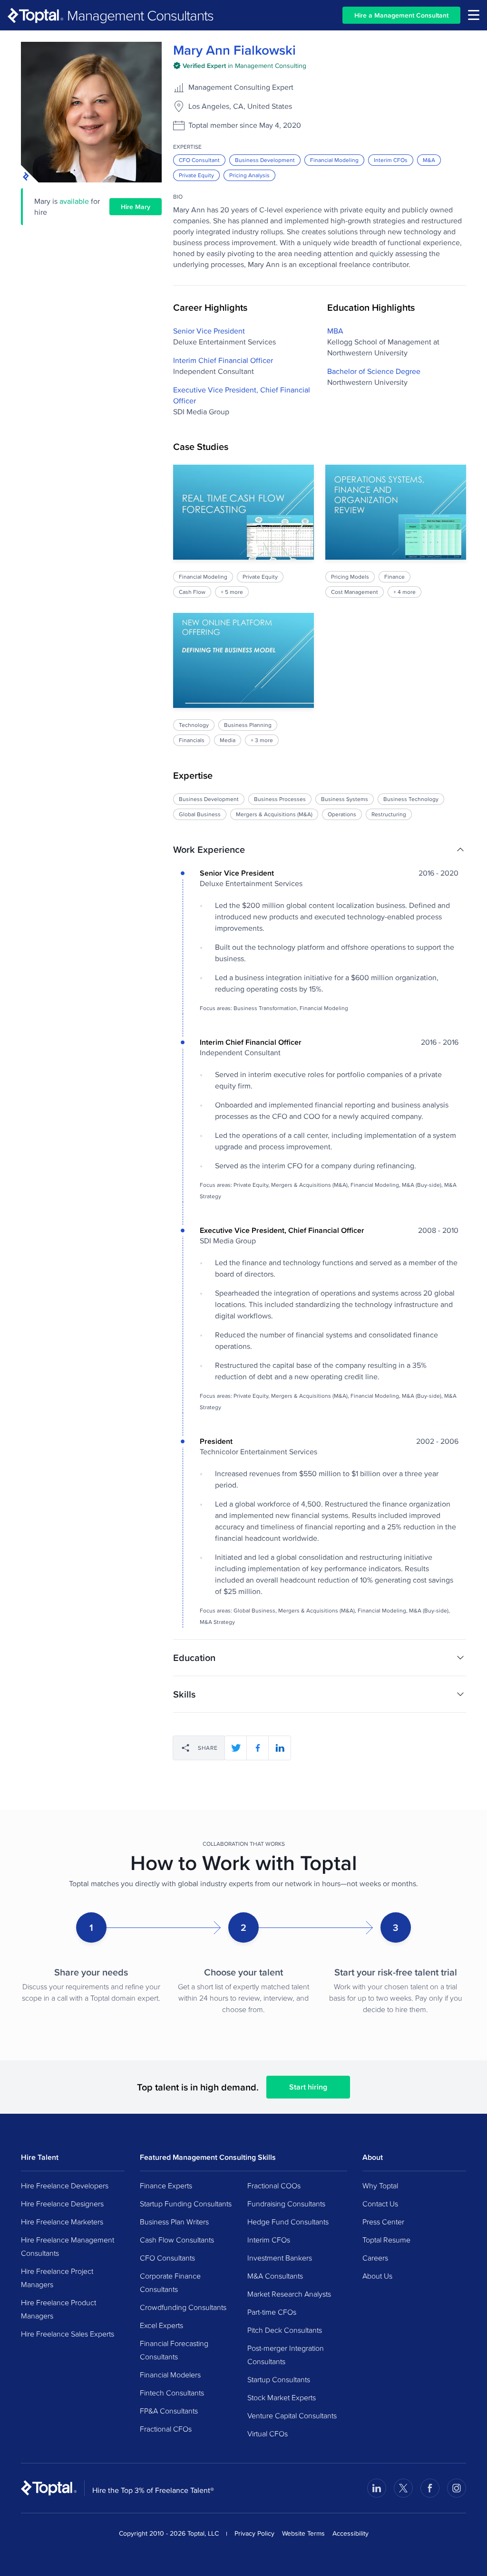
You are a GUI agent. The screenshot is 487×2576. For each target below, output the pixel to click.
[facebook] (258, 1748)
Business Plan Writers (174, 2222)
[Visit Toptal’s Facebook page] (430, 2488)
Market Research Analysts (289, 2294)
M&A (429, 160)
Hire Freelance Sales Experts (68, 2334)
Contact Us (380, 2204)
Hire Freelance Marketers (62, 2222)
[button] (320, 849)
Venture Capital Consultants (292, 2415)
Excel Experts (161, 2325)
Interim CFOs (391, 160)
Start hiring (308, 2087)
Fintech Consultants (172, 2393)
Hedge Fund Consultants (288, 2222)
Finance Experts (166, 2185)
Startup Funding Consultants (186, 2204)
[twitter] (236, 1748)
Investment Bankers (280, 2258)
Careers (375, 2258)
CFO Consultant (199, 160)
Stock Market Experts (282, 2397)
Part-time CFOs (272, 2312)
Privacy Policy (254, 2533)
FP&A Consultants (169, 2411)
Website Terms (303, 2533)
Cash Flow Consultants (177, 2240)
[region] (320, 605)
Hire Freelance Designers (62, 2204)
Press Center (383, 2222)
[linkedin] (280, 1748)
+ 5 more (232, 592)
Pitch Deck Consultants (285, 2330)
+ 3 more (262, 740)
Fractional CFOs (166, 2429)
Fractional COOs (274, 2185)
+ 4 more (404, 592)
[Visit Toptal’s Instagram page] (457, 2488)
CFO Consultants (167, 2258)
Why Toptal (380, 2185)
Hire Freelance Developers (65, 2185)
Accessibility (351, 2533)
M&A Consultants (275, 2276)
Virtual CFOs (268, 2433)
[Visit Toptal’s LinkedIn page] (377, 2488)
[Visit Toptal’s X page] (403, 2488)
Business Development (265, 160)
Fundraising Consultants (286, 2204)
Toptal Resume (386, 2240)
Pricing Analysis (249, 175)
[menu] (474, 15)
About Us (377, 2276)
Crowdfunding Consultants (183, 2307)
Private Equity (196, 175)
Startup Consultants (279, 2379)
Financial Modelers (170, 2375)
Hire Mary (136, 207)
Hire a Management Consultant (401, 15)
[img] (240, 66)
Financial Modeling (334, 160)
